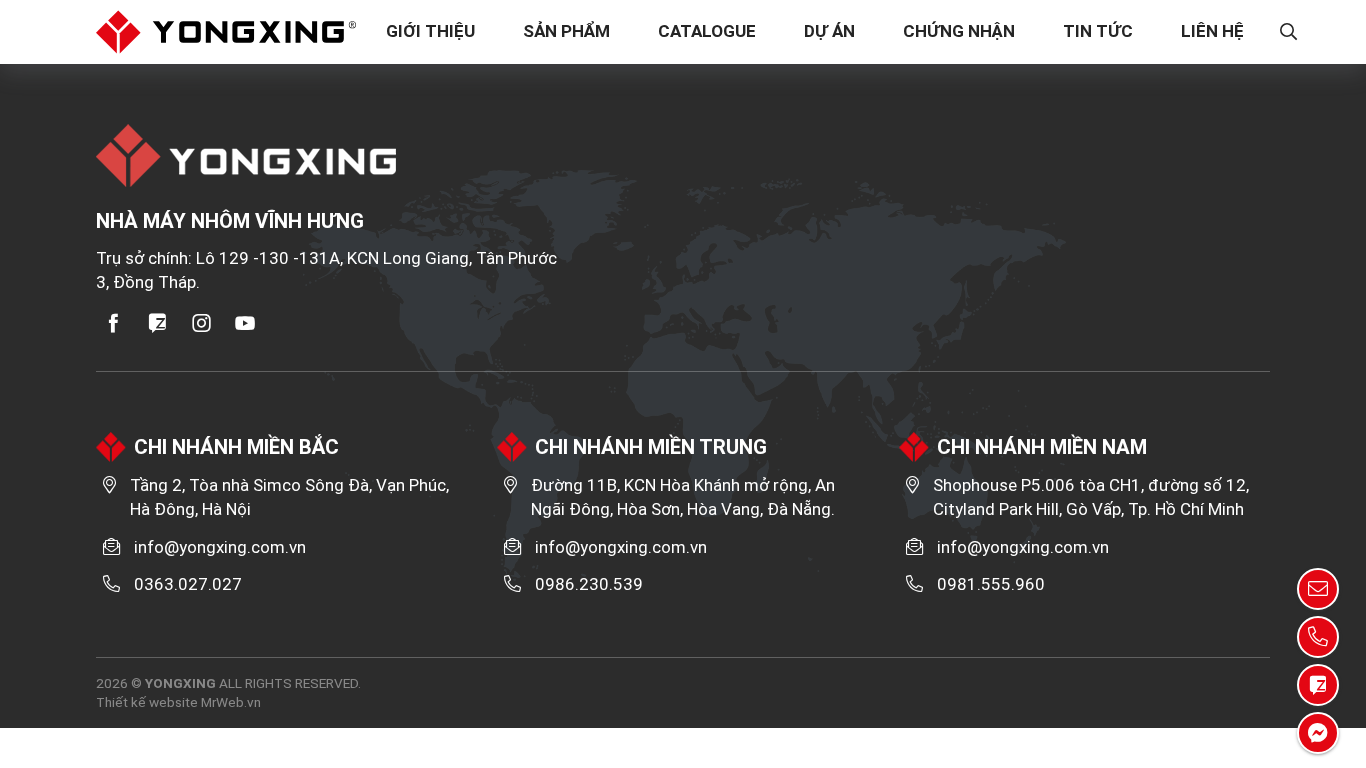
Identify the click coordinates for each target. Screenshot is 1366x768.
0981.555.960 (991, 584)
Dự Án (829, 31)
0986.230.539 (589, 584)
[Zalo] (158, 323)
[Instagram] (202, 323)
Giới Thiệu (430, 31)
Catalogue (707, 31)
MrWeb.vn (231, 702)
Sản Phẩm (566, 31)
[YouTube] (246, 323)
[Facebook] (114, 323)
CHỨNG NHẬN (959, 31)
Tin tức (1098, 31)
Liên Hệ (1212, 31)
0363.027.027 (188, 584)
